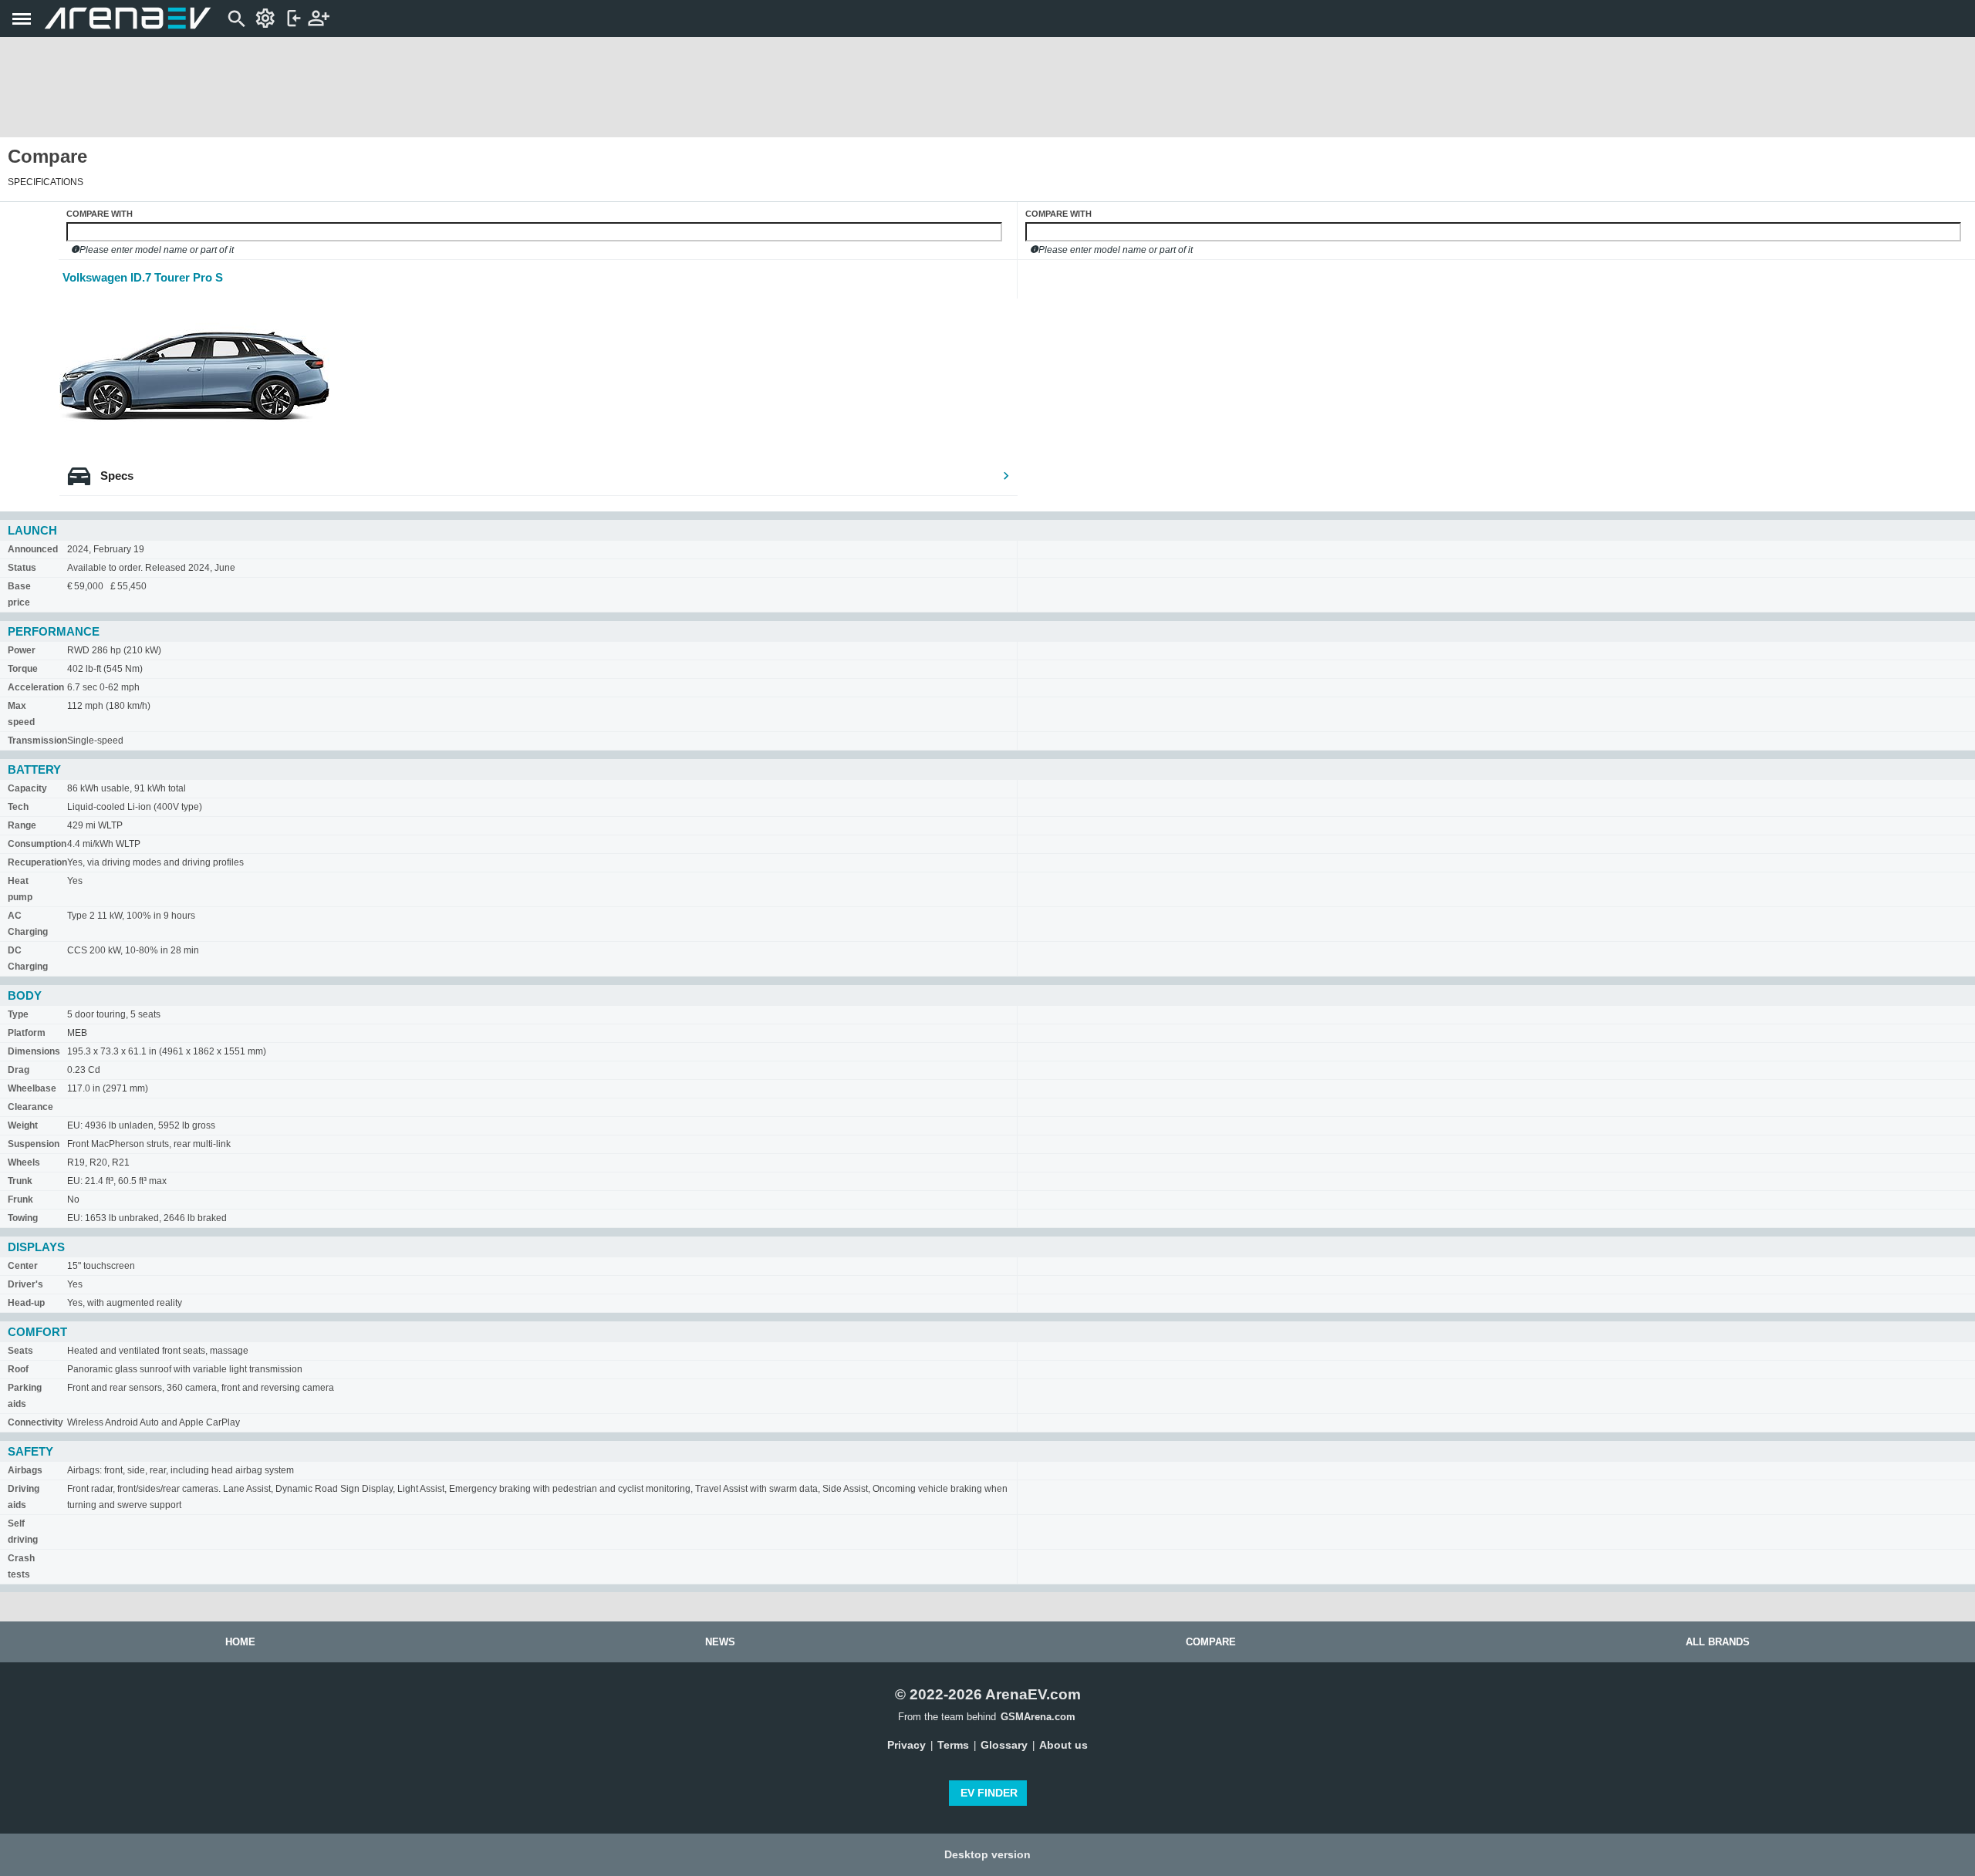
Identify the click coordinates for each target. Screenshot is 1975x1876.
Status (22, 568)
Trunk (20, 1181)
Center (23, 1266)
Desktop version (987, 1854)
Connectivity (35, 1422)
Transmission (37, 741)
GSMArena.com (1038, 1717)
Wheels (24, 1162)
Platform (27, 1033)
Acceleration (36, 687)
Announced (33, 549)
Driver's (25, 1284)
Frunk (20, 1199)
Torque (23, 669)
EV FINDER (989, 1793)
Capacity (27, 788)
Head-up (26, 1303)
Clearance (30, 1107)
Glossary (1004, 1745)
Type (18, 1014)
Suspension (34, 1144)
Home (240, 1642)
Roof (18, 1369)
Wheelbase (32, 1088)
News (720, 1642)
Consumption (37, 844)
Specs (117, 476)
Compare (1211, 1642)
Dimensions (34, 1051)
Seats (20, 1351)
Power (22, 650)
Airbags (25, 1470)
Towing (23, 1218)
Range (22, 825)
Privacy (906, 1745)
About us (1063, 1745)
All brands (1718, 1642)
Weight (23, 1125)
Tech (18, 807)
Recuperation (37, 862)
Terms (953, 1745)
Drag (19, 1070)
